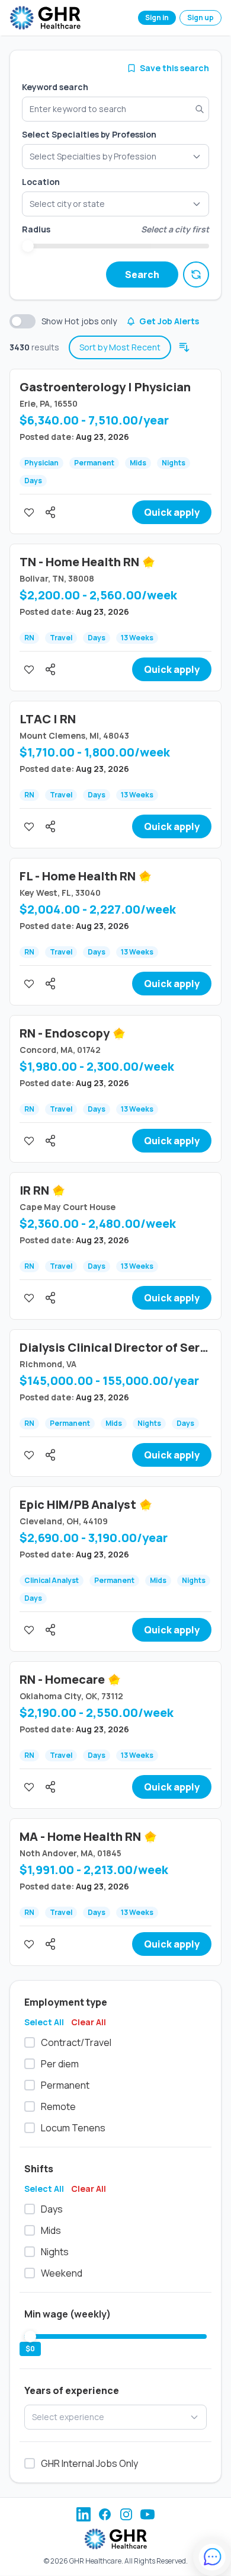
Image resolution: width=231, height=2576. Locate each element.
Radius (36, 229)
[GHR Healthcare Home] (45, 18)
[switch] (23, 321)
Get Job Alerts (169, 321)
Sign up (200, 17)
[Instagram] (126, 2514)
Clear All (89, 2022)
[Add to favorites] (29, 512)
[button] (115, 204)
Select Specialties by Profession (89, 134)
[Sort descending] (184, 347)
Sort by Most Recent (120, 347)
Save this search (174, 68)
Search (142, 274)
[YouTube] (147, 2514)
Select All (44, 2022)
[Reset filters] (196, 274)
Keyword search (55, 87)
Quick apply (172, 512)
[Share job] (50, 512)
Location (41, 182)
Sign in (157, 17)
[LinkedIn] (84, 2514)
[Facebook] (105, 2514)
